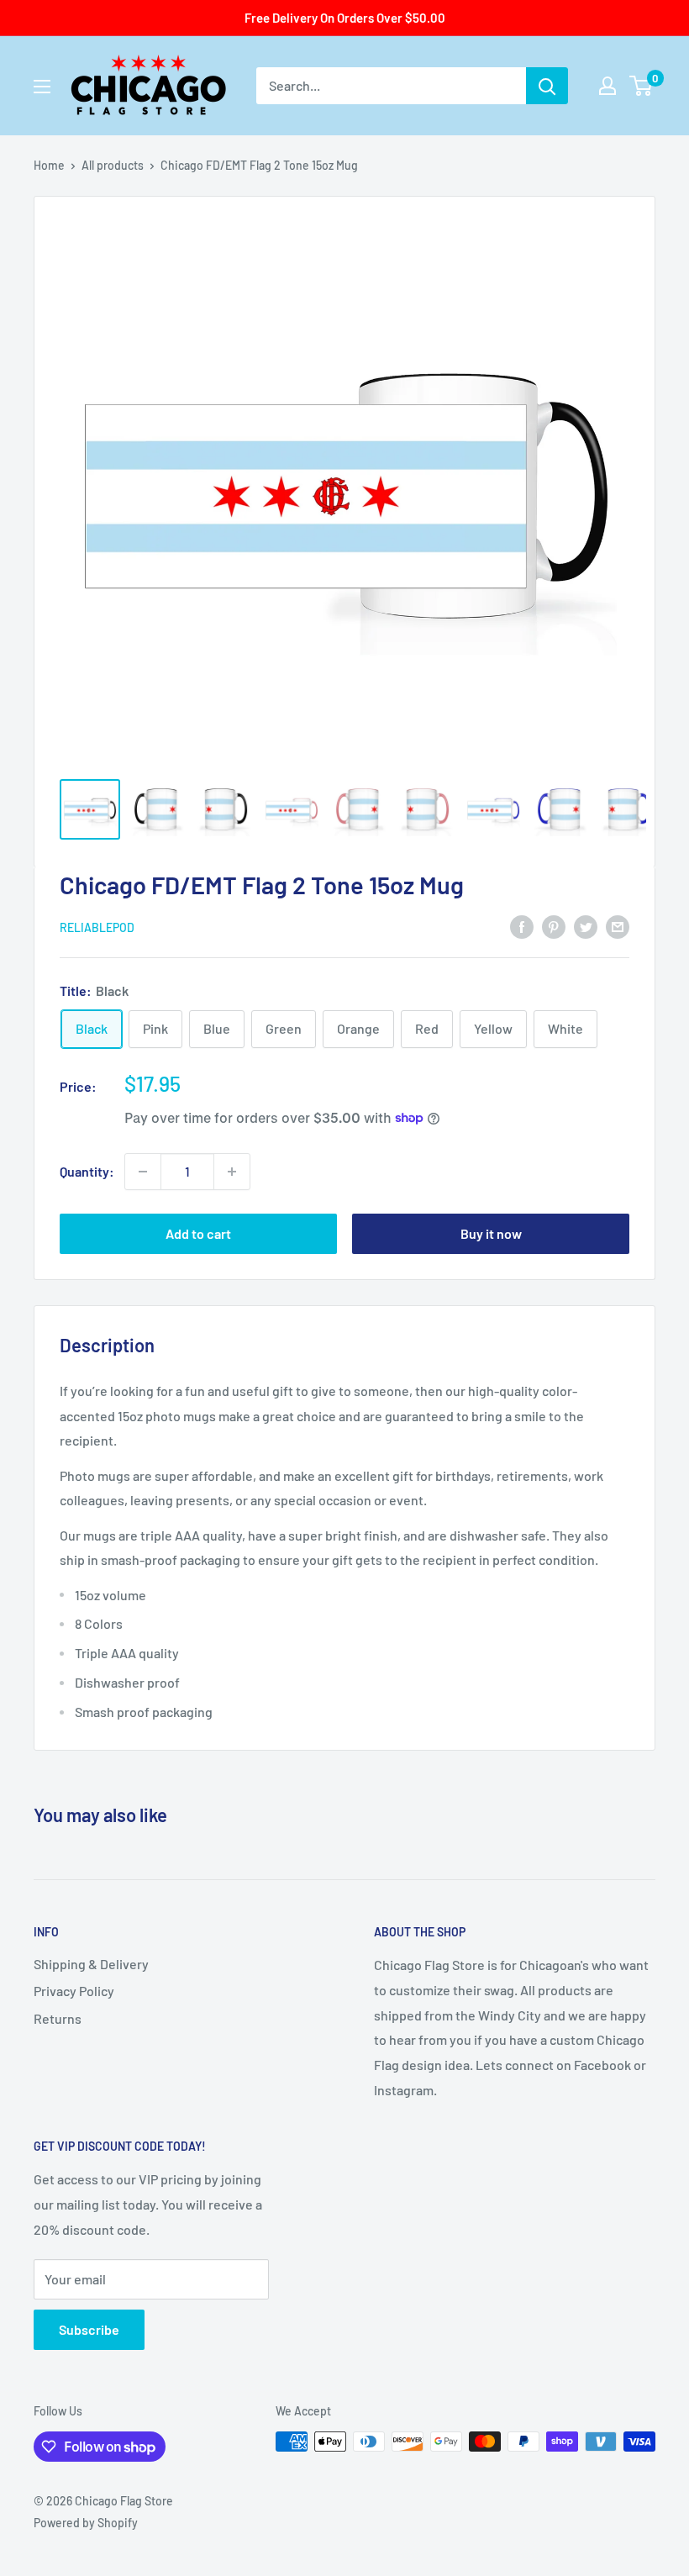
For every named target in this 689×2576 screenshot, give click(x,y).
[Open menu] (42, 87)
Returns (58, 2018)
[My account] (607, 86)
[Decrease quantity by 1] (143, 1172)
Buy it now (491, 1233)
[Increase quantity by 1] (232, 1172)
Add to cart (198, 1233)
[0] (642, 86)
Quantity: (87, 1171)
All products (113, 165)
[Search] (547, 86)
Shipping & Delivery (91, 1964)
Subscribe (89, 2329)
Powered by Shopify (86, 2523)
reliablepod (97, 927)
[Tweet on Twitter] (586, 926)
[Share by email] (618, 926)
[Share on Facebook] (522, 926)
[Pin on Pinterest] (554, 926)
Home (49, 165)
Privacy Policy (74, 1991)
